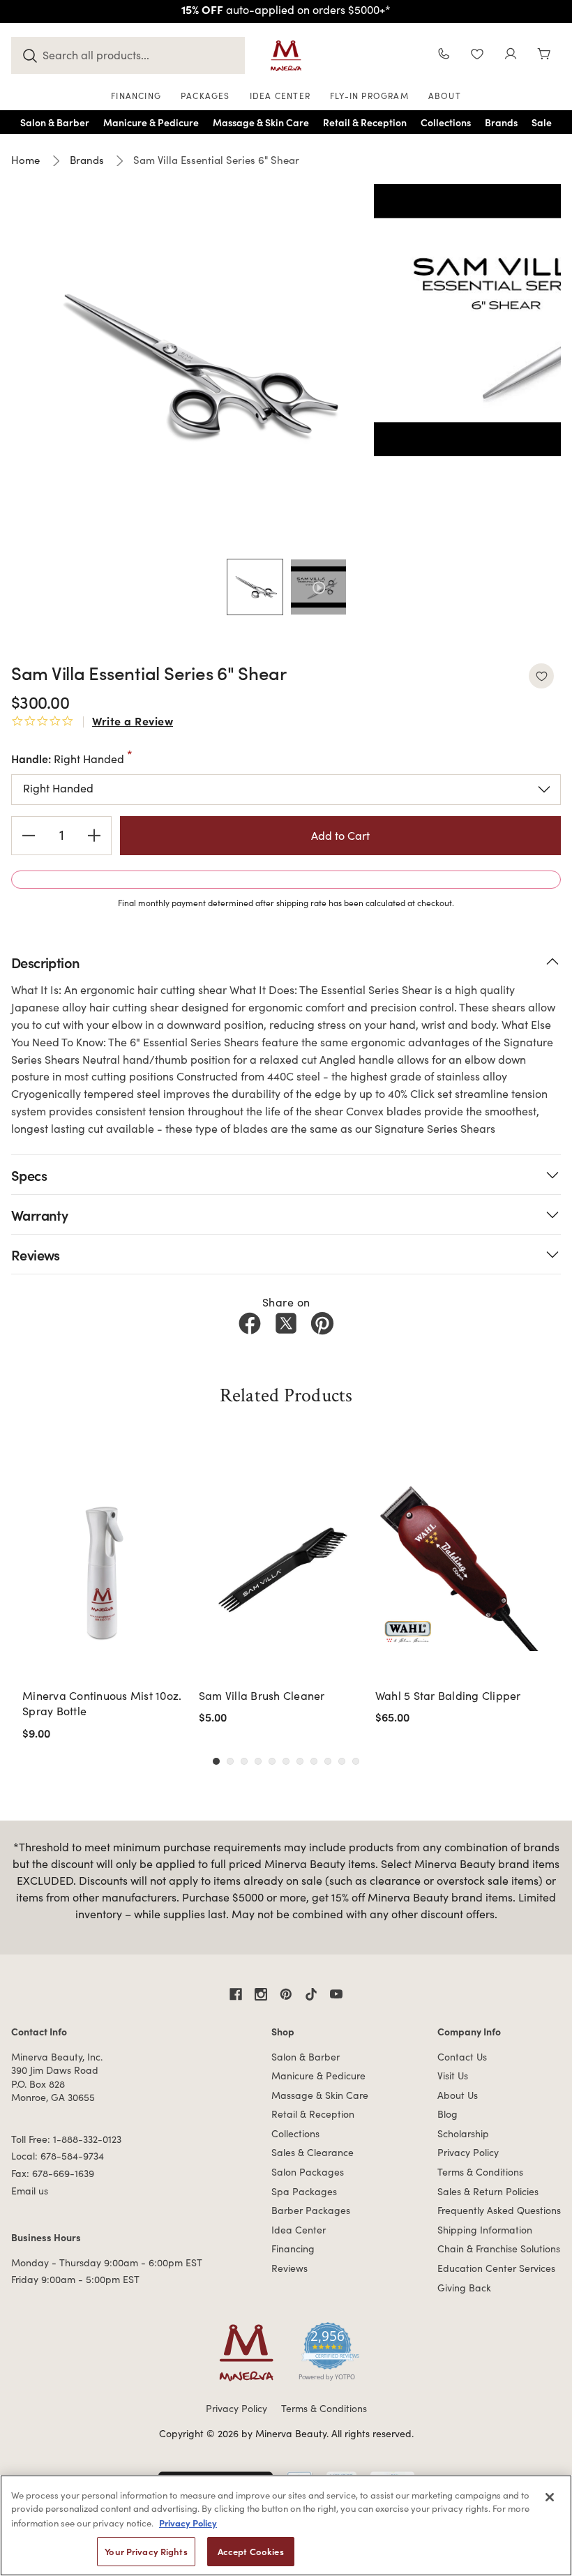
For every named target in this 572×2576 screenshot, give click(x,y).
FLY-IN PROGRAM (369, 96)
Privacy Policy (468, 2152)
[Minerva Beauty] (286, 56)
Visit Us (453, 2076)
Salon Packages (308, 2172)
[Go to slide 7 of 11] (300, 1761)
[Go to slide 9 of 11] (328, 1761)
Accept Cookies (251, 2551)
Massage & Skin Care (320, 2095)
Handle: (68, 758)
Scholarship (463, 2133)
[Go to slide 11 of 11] (356, 1761)
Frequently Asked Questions (499, 2210)
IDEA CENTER (280, 96)
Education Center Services (496, 2268)
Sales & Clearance (313, 2152)
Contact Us (462, 2057)
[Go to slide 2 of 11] (230, 1761)
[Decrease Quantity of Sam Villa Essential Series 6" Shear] (29, 836)
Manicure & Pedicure (318, 2076)
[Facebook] (250, 1323)
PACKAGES (205, 96)
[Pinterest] (322, 1323)
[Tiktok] (311, 1994)
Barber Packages (311, 2210)
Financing (293, 2249)
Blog (447, 2114)
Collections (295, 2133)
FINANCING (136, 96)
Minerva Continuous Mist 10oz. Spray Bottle (102, 1703)
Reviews (289, 2268)
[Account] (511, 55)
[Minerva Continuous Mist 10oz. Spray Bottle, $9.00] (106, 1567)
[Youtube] (336, 1994)
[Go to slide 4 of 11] (258, 1761)
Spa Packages (304, 2191)
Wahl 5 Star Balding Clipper (448, 1695)
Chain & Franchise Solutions (499, 2249)
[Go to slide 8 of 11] (314, 1761)
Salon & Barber (306, 2057)
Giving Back (464, 2288)
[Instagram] (261, 1994)
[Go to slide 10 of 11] (342, 1761)
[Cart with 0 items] (544, 55)
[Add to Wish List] (541, 676)
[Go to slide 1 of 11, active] (216, 1761)
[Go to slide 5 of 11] (272, 1761)
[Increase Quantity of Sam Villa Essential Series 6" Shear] (94, 836)
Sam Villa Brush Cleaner (262, 1695)
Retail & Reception (313, 2114)
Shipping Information (485, 2230)
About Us (458, 2095)
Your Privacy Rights (146, 2551)
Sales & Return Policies (488, 2191)
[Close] (550, 2497)
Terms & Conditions (480, 2172)
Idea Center (299, 2230)
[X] (286, 1323)
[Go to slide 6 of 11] (286, 1761)
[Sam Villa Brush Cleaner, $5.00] (283, 1567)
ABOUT (445, 96)
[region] (286, 2525)
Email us (30, 2191)
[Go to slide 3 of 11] (244, 1761)
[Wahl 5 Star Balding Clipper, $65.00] (459, 1567)
